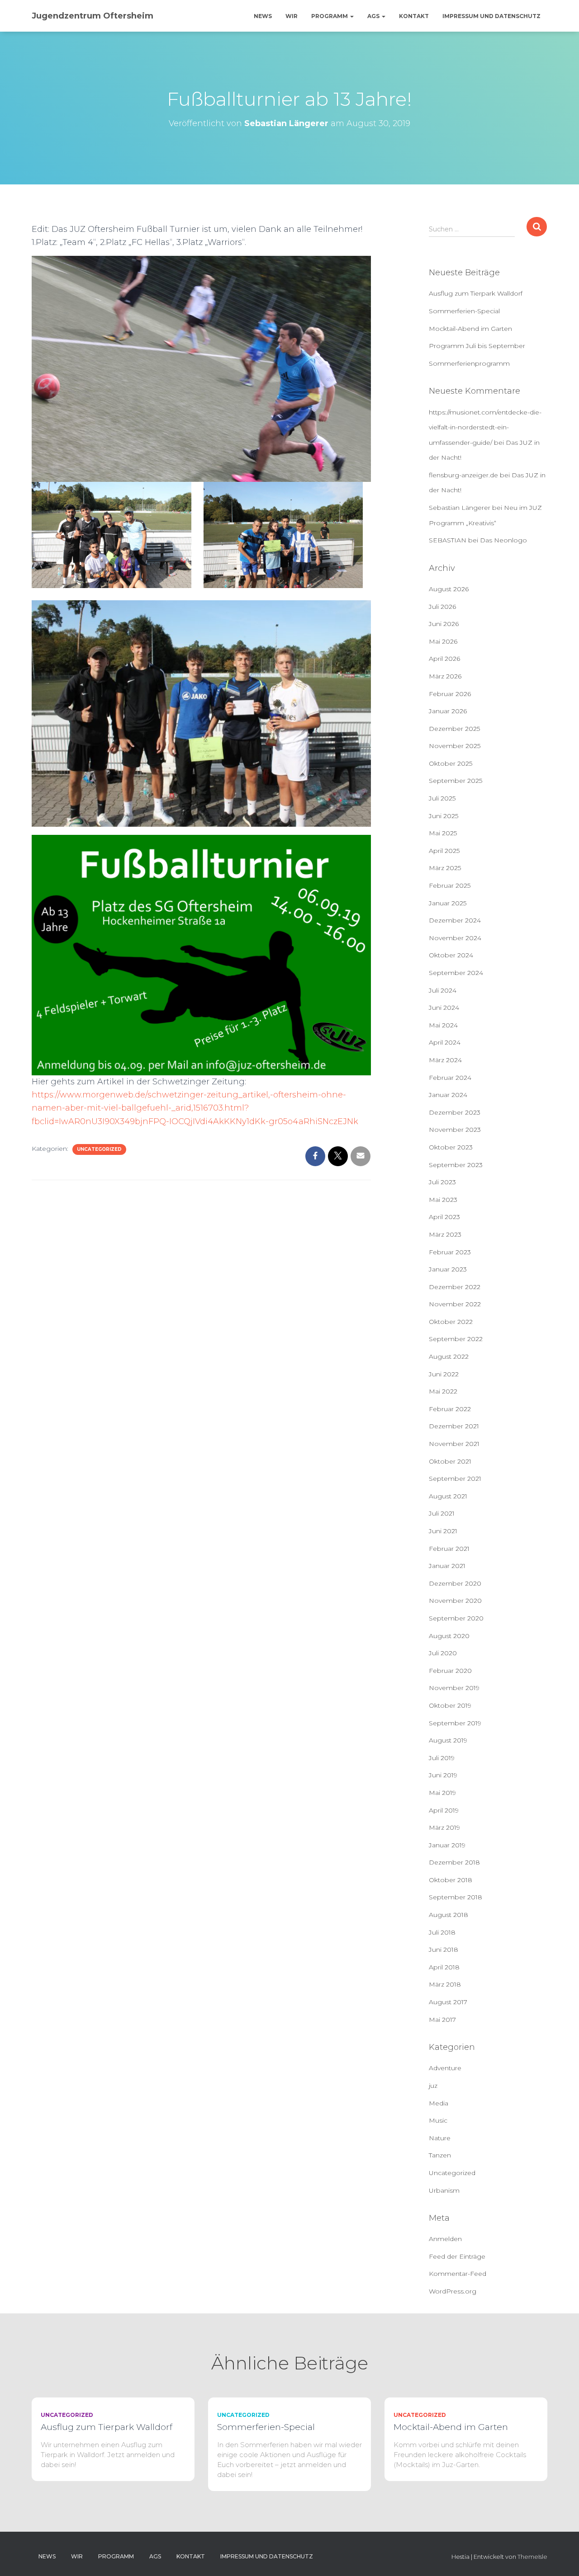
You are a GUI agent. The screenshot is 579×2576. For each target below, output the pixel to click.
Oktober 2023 (451, 1147)
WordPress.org (453, 2291)
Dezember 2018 (454, 1862)
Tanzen (440, 2155)
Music (438, 2120)
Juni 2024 (444, 1008)
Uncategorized (99, 1149)
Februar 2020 (450, 1671)
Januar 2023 (448, 1269)
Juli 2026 (442, 607)
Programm (330, 16)
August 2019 (448, 1740)
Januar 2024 (448, 1095)
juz (433, 2086)
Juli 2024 (443, 990)
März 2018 (445, 1984)
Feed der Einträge (457, 2256)
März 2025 (445, 868)
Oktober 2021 (450, 1461)
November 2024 (455, 938)
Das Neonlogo (503, 540)
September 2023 (456, 1165)
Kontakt (414, 16)
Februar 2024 (450, 1078)
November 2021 (454, 1444)
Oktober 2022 (451, 1322)
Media (439, 2103)
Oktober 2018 (451, 1880)
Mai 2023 (443, 1200)
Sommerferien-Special (464, 311)
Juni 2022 (444, 1374)
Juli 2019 (442, 1758)
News (263, 16)
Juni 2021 (443, 1531)
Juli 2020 (443, 1653)
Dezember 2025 (454, 729)
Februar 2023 (450, 1252)
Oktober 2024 (451, 955)
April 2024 (445, 1042)
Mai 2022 (443, 1391)
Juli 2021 (442, 1513)
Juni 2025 (444, 816)
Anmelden (445, 2239)
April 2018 (444, 1967)
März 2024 (445, 1060)
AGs (374, 16)
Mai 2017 (442, 2020)
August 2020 (449, 1636)
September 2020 (456, 1618)
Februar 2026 (450, 694)
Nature (440, 2138)
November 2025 (455, 746)
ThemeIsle (532, 2557)
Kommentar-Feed (458, 2274)
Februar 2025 (450, 885)
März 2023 (445, 1234)
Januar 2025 (448, 903)
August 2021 (448, 1496)
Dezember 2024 (455, 920)
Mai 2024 (443, 1025)
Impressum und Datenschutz (491, 16)
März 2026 (445, 676)
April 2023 (444, 1217)
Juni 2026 (444, 624)
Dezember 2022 (455, 1287)
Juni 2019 (443, 1775)
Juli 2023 (442, 1182)
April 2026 (444, 659)
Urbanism (444, 2190)
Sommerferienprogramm (469, 363)
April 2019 (444, 1810)
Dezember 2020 (455, 1583)
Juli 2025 (442, 798)
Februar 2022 (450, 1409)
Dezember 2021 (454, 1426)
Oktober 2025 (451, 763)
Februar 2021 (449, 1549)
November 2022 (455, 1304)
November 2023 (455, 1130)
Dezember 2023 (455, 1112)
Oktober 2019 (450, 1705)
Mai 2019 (442, 1793)
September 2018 (456, 1897)
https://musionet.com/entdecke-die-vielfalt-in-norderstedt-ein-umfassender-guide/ (485, 427)
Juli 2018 (442, 1932)
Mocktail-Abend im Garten (470, 329)
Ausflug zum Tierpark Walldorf (476, 293)
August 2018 (448, 1915)
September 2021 (455, 1479)
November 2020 (455, 1601)
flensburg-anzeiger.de (463, 475)
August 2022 (449, 1356)
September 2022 (456, 1339)
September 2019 (455, 1723)
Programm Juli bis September (477, 346)
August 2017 (448, 2002)
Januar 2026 (448, 711)
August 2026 (449, 589)
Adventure (445, 2068)
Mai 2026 (443, 641)
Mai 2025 (443, 833)
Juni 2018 (444, 1950)
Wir (292, 16)
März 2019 (444, 1827)
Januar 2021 (447, 1566)
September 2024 (456, 973)
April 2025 (444, 851)
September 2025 (456, 781)
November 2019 (454, 1688)
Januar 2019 (447, 1845)
